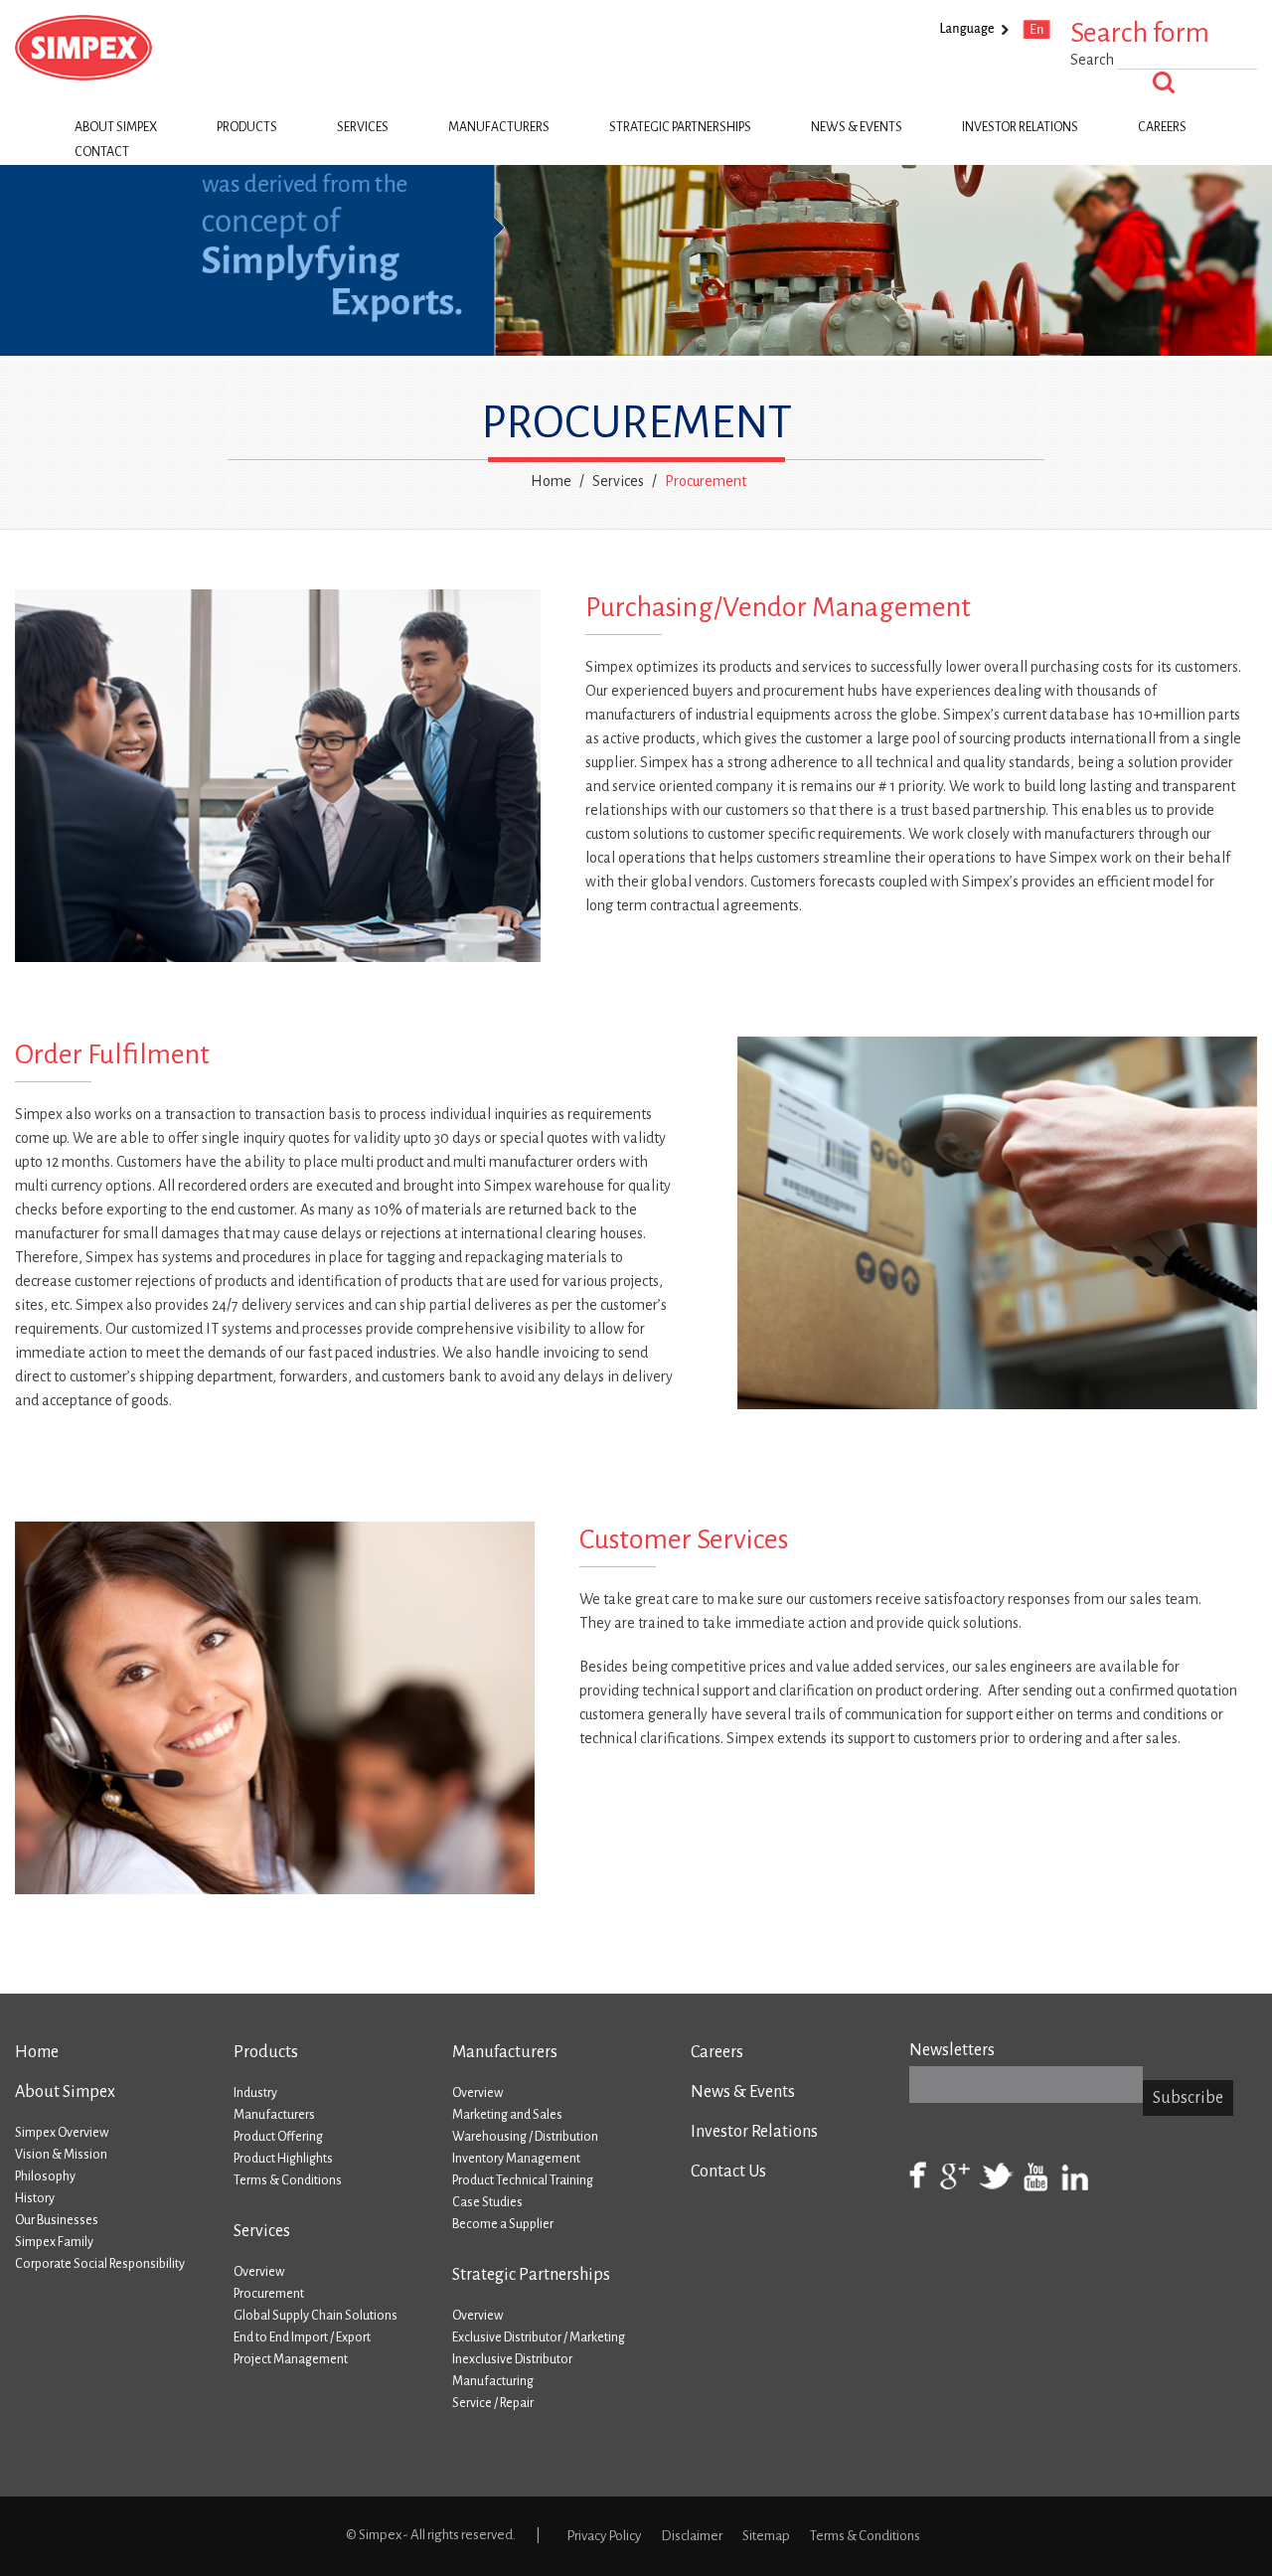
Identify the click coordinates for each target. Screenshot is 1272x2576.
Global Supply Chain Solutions (316, 2316)
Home (551, 481)
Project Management (291, 2359)
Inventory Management (516, 2159)
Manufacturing (493, 2381)
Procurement (269, 2294)
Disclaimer (692, 2536)
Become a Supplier (503, 2224)
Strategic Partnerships (680, 127)
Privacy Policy (604, 2536)
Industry (255, 2093)
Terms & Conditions (288, 2180)
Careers (1162, 127)
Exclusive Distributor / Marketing (539, 2337)
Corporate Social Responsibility (100, 2264)
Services (363, 127)
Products (247, 127)
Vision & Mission (61, 2155)
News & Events (857, 127)
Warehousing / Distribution (525, 2137)
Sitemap (766, 2536)
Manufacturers (499, 127)
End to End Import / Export (302, 2337)
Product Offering (278, 2137)
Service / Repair (493, 2403)
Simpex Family (54, 2242)
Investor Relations (1020, 127)
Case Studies (487, 2202)
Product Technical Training (523, 2180)
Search (1094, 60)
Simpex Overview (62, 2133)
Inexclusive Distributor (512, 2359)
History (35, 2198)
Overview (259, 2272)
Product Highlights (283, 2159)
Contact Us (728, 2172)
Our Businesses (57, 2220)
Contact (102, 152)
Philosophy (45, 2176)
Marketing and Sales (507, 2115)
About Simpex (116, 127)
